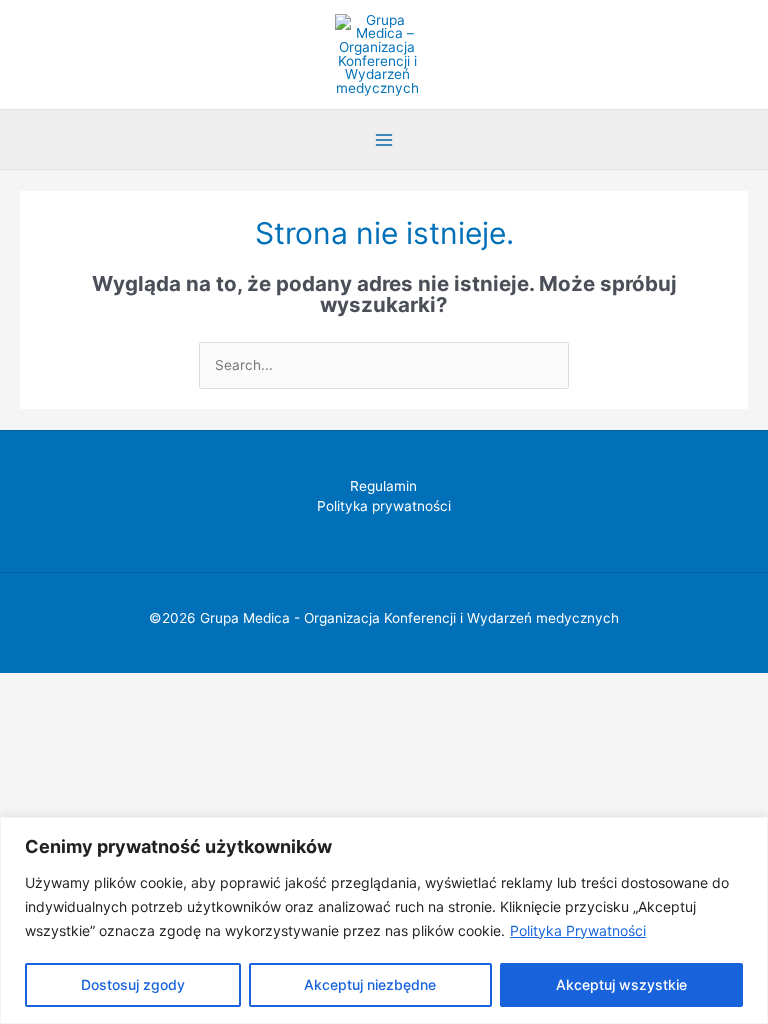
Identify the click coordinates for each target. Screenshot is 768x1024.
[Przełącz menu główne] (383, 139)
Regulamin (383, 486)
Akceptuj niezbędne (370, 984)
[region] (384, 920)
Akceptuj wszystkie (621, 984)
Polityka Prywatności (578, 930)
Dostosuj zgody (133, 984)
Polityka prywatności (384, 506)
